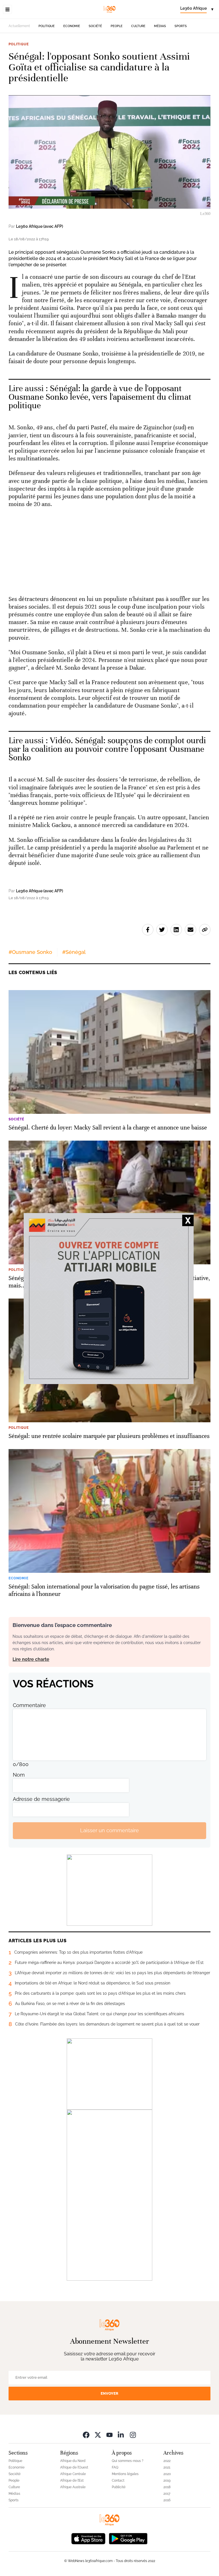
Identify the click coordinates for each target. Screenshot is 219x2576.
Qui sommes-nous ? (128, 2461)
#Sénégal (74, 952)
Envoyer (109, 2393)
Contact (118, 2480)
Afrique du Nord (73, 2461)
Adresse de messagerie (41, 1799)
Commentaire (29, 1705)
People (117, 26)
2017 (167, 2494)
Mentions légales (125, 2474)
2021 (167, 2467)
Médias (160, 26)
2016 (167, 2500)
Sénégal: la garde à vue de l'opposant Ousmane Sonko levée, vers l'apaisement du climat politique (100, 397)
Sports (181, 26)
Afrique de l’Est (72, 2480)
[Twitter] (98, 2435)
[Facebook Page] (86, 2435)
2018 (167, 2487)
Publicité (119, 2487)
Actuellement (19, 26)
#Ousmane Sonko (30, 952)
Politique (47, 26)
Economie (72, 26)
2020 (167, 2474)
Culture (138, 26)
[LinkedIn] (121, 2435)
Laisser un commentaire (109, 1830)
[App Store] (88, 2538)
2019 (167, 2480)
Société (95, 26)
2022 (167, 2461)
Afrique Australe (73, 2487)
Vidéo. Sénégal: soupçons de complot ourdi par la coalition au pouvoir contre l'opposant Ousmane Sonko (107, 749)
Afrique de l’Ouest (74, 2467)
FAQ (115, 2467)
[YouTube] (109, 2435)
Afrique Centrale (73, 2474)
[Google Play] (128, 2538)
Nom (19, 1775)
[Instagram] (133, 2435)
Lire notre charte (31, 1659)
